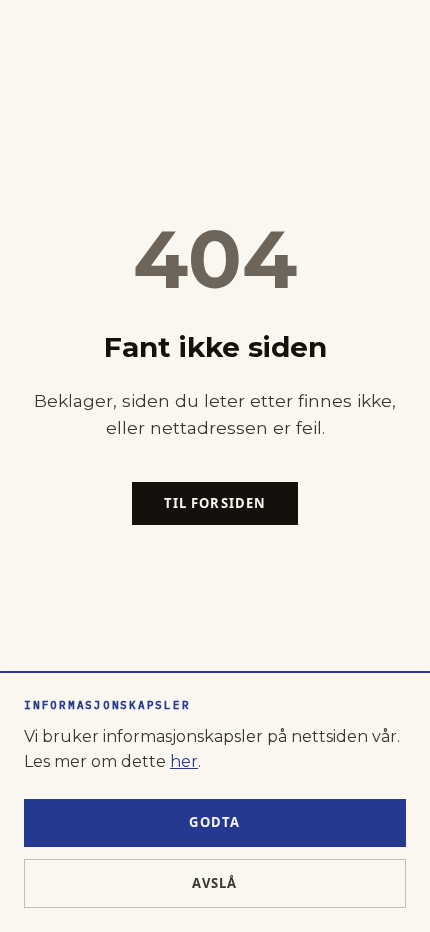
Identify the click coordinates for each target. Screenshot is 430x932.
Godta (215, 822)
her (184, 761)
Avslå (215, 883)
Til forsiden (214, 503)
